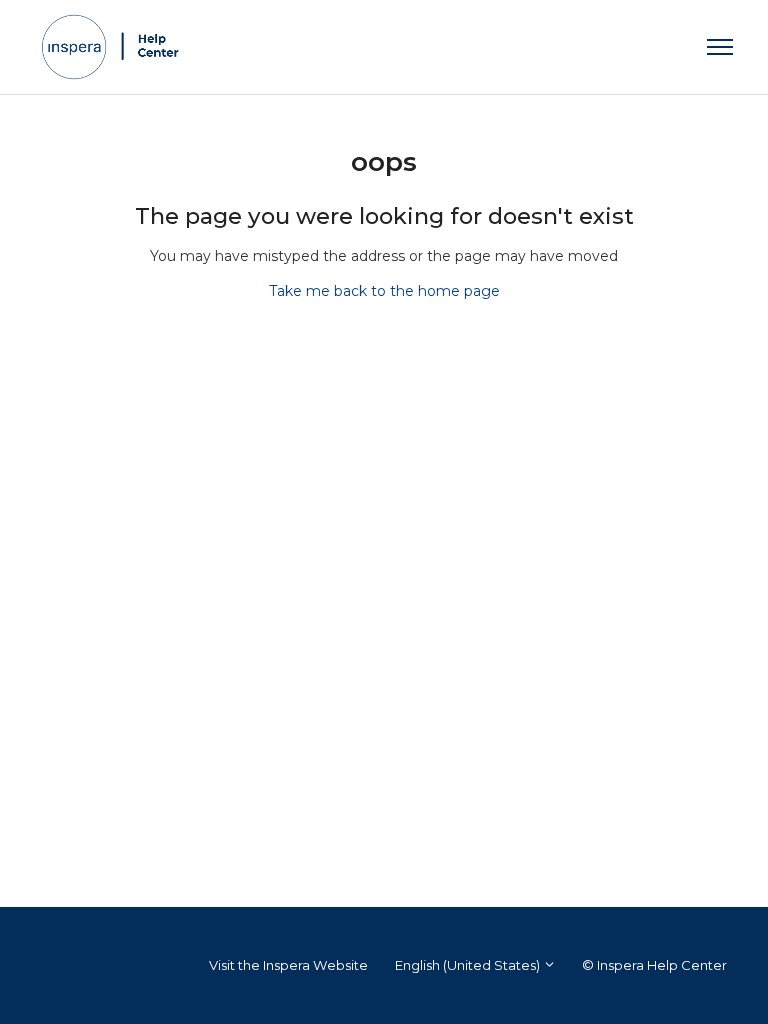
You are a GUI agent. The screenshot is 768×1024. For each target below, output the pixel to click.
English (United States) (469, 965)
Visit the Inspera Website (288, 965)
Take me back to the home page (384, 291)
